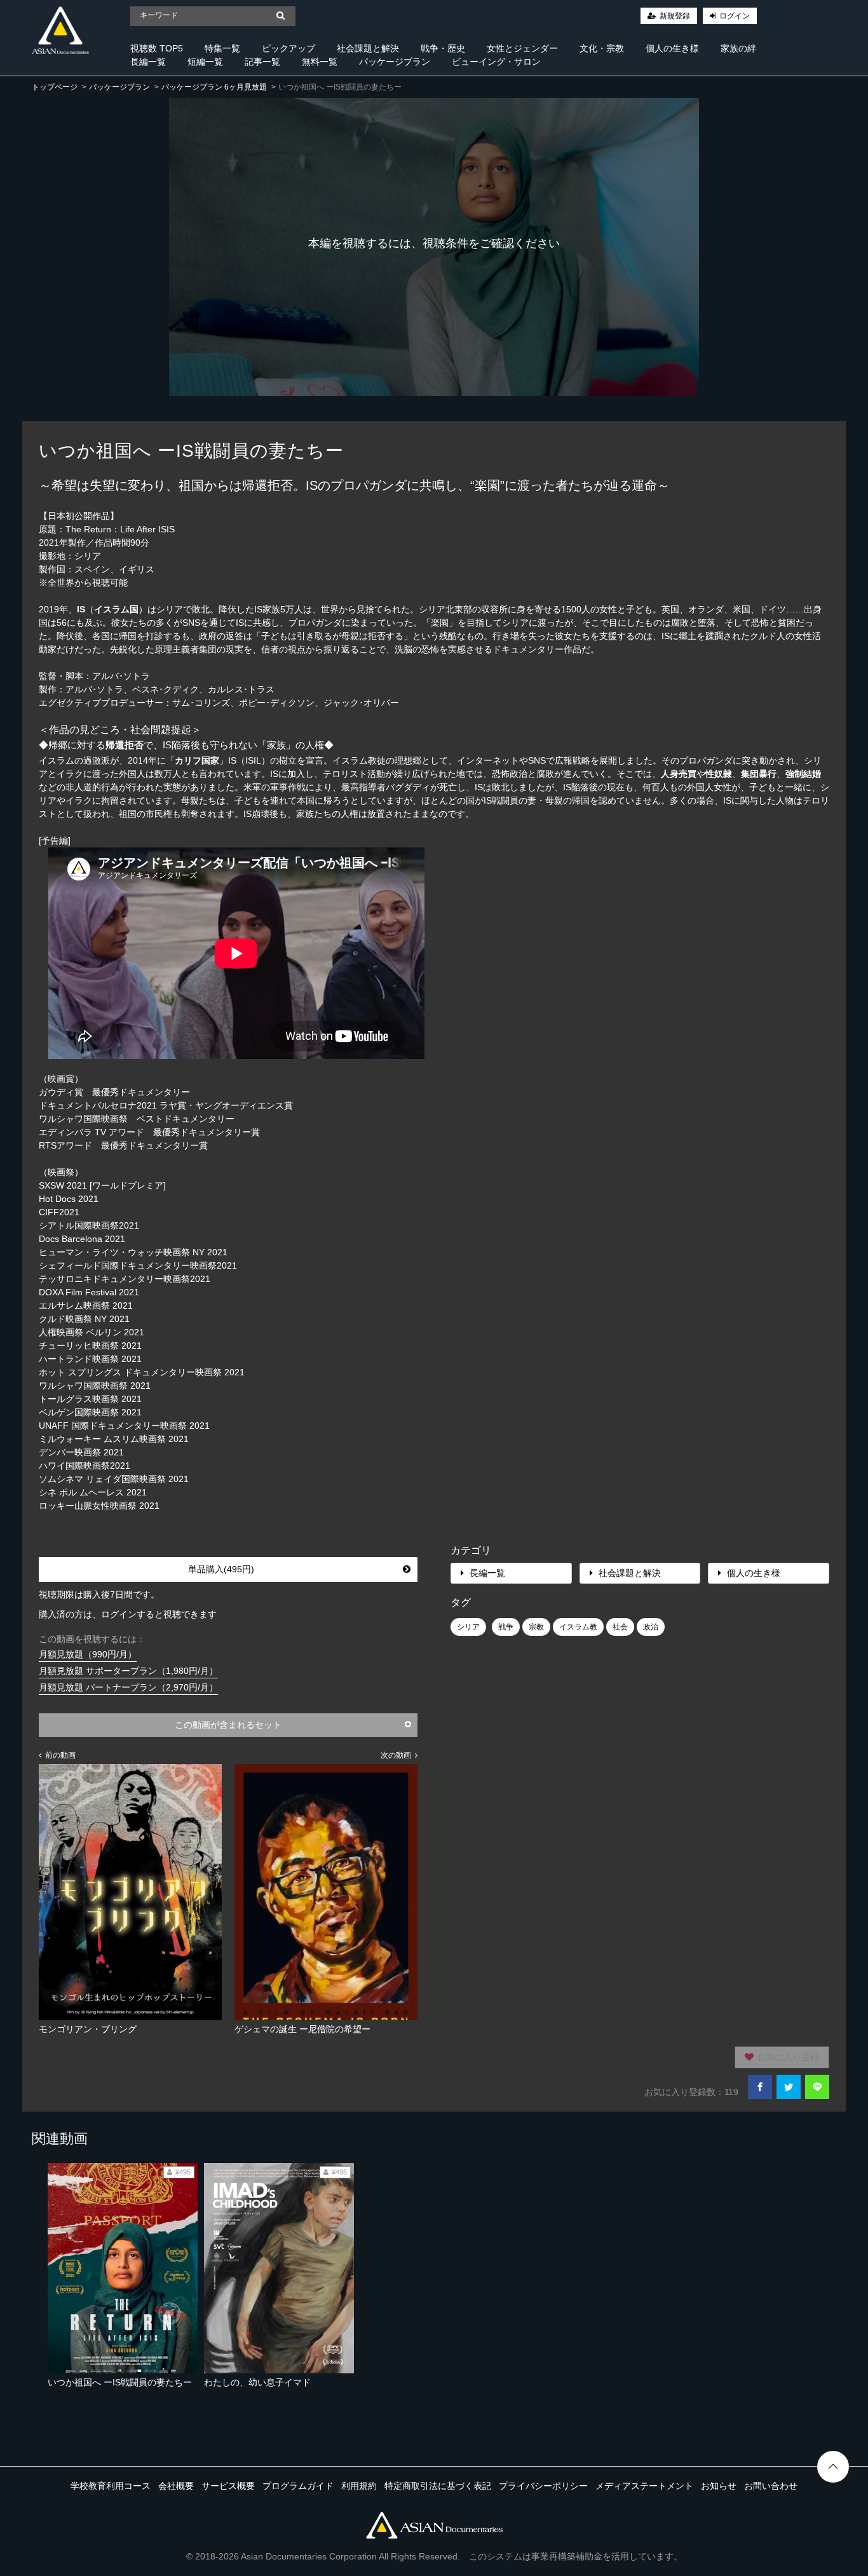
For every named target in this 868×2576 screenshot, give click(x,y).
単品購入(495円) (221, 1569)
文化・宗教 (602, 48)
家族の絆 (738, 48)
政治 (651, 1627)
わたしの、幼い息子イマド (257, 2382)
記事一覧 (262, 62)
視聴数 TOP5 (157, 48)
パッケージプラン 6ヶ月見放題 (214, 87)
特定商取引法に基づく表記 (438, 2486)
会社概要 (176, 2486)
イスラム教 (578, 1627)
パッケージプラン (395, 62)
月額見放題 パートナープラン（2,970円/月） (128, 1687)
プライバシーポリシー (543, 2486)
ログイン (735, 16)
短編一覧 (205, 62)
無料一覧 (320, 62)
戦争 (506, 1627)
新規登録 (675, 16)
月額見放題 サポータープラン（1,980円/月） (128, 1671)
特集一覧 (222, 48)
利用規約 (359, 2486)
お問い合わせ (771, 2486)
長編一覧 (148, 62)
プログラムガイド (298, 2486)
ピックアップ (288, 48)
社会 (620, 1627)
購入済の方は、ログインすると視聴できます (128, 1614)
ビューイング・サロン (496, 62)
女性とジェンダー (522, 48)
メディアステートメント (644, 2486)
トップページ (55, 87)
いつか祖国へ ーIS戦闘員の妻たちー (120, 2382)
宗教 (536, 1627)
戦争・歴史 (443, 48)
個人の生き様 (672, 48)
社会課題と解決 (368, 48)
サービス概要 (228, 2486)
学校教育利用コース (111, 2486)
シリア (468, 1627)
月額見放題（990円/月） (88, 1654)
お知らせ (719, 2486)
